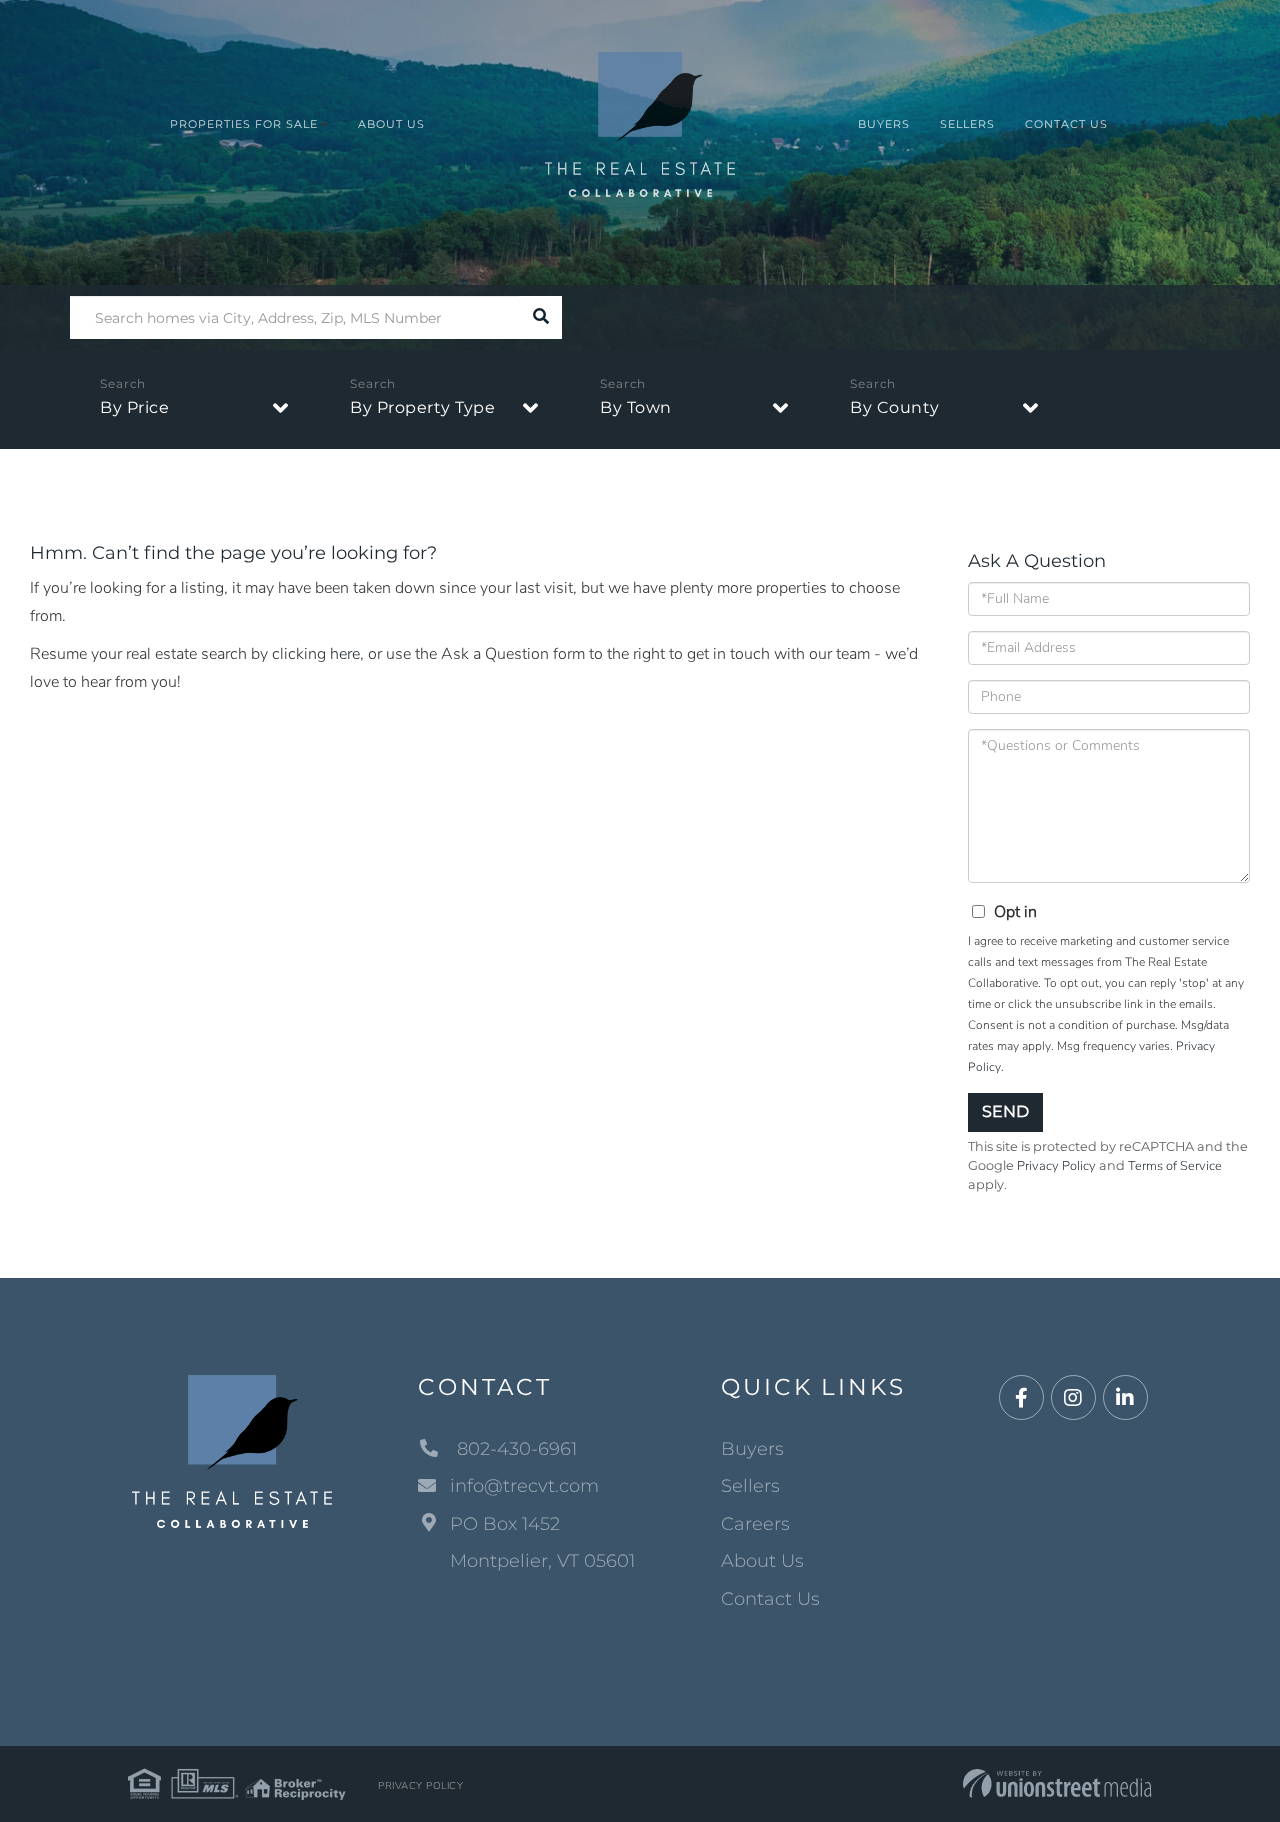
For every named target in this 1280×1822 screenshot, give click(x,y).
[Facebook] (1021, 1398)
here (345, 654)
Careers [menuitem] (755, 1524)
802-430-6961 (514, 1449)
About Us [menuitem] (391, 124)
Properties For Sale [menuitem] (244, 124)
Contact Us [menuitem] (1066, 124)
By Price (134, 407)
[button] (540, 317)
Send (1005, 1111)
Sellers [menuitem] (967, 124)
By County (895, 407)
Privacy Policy (1056, 1166)
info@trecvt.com (524, 1486)
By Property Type (422, 407)
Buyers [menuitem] (884, 124)
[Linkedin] (1125, 1398)
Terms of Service (1175, 1166)
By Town (636, 407)
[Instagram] (1073, 1398)
